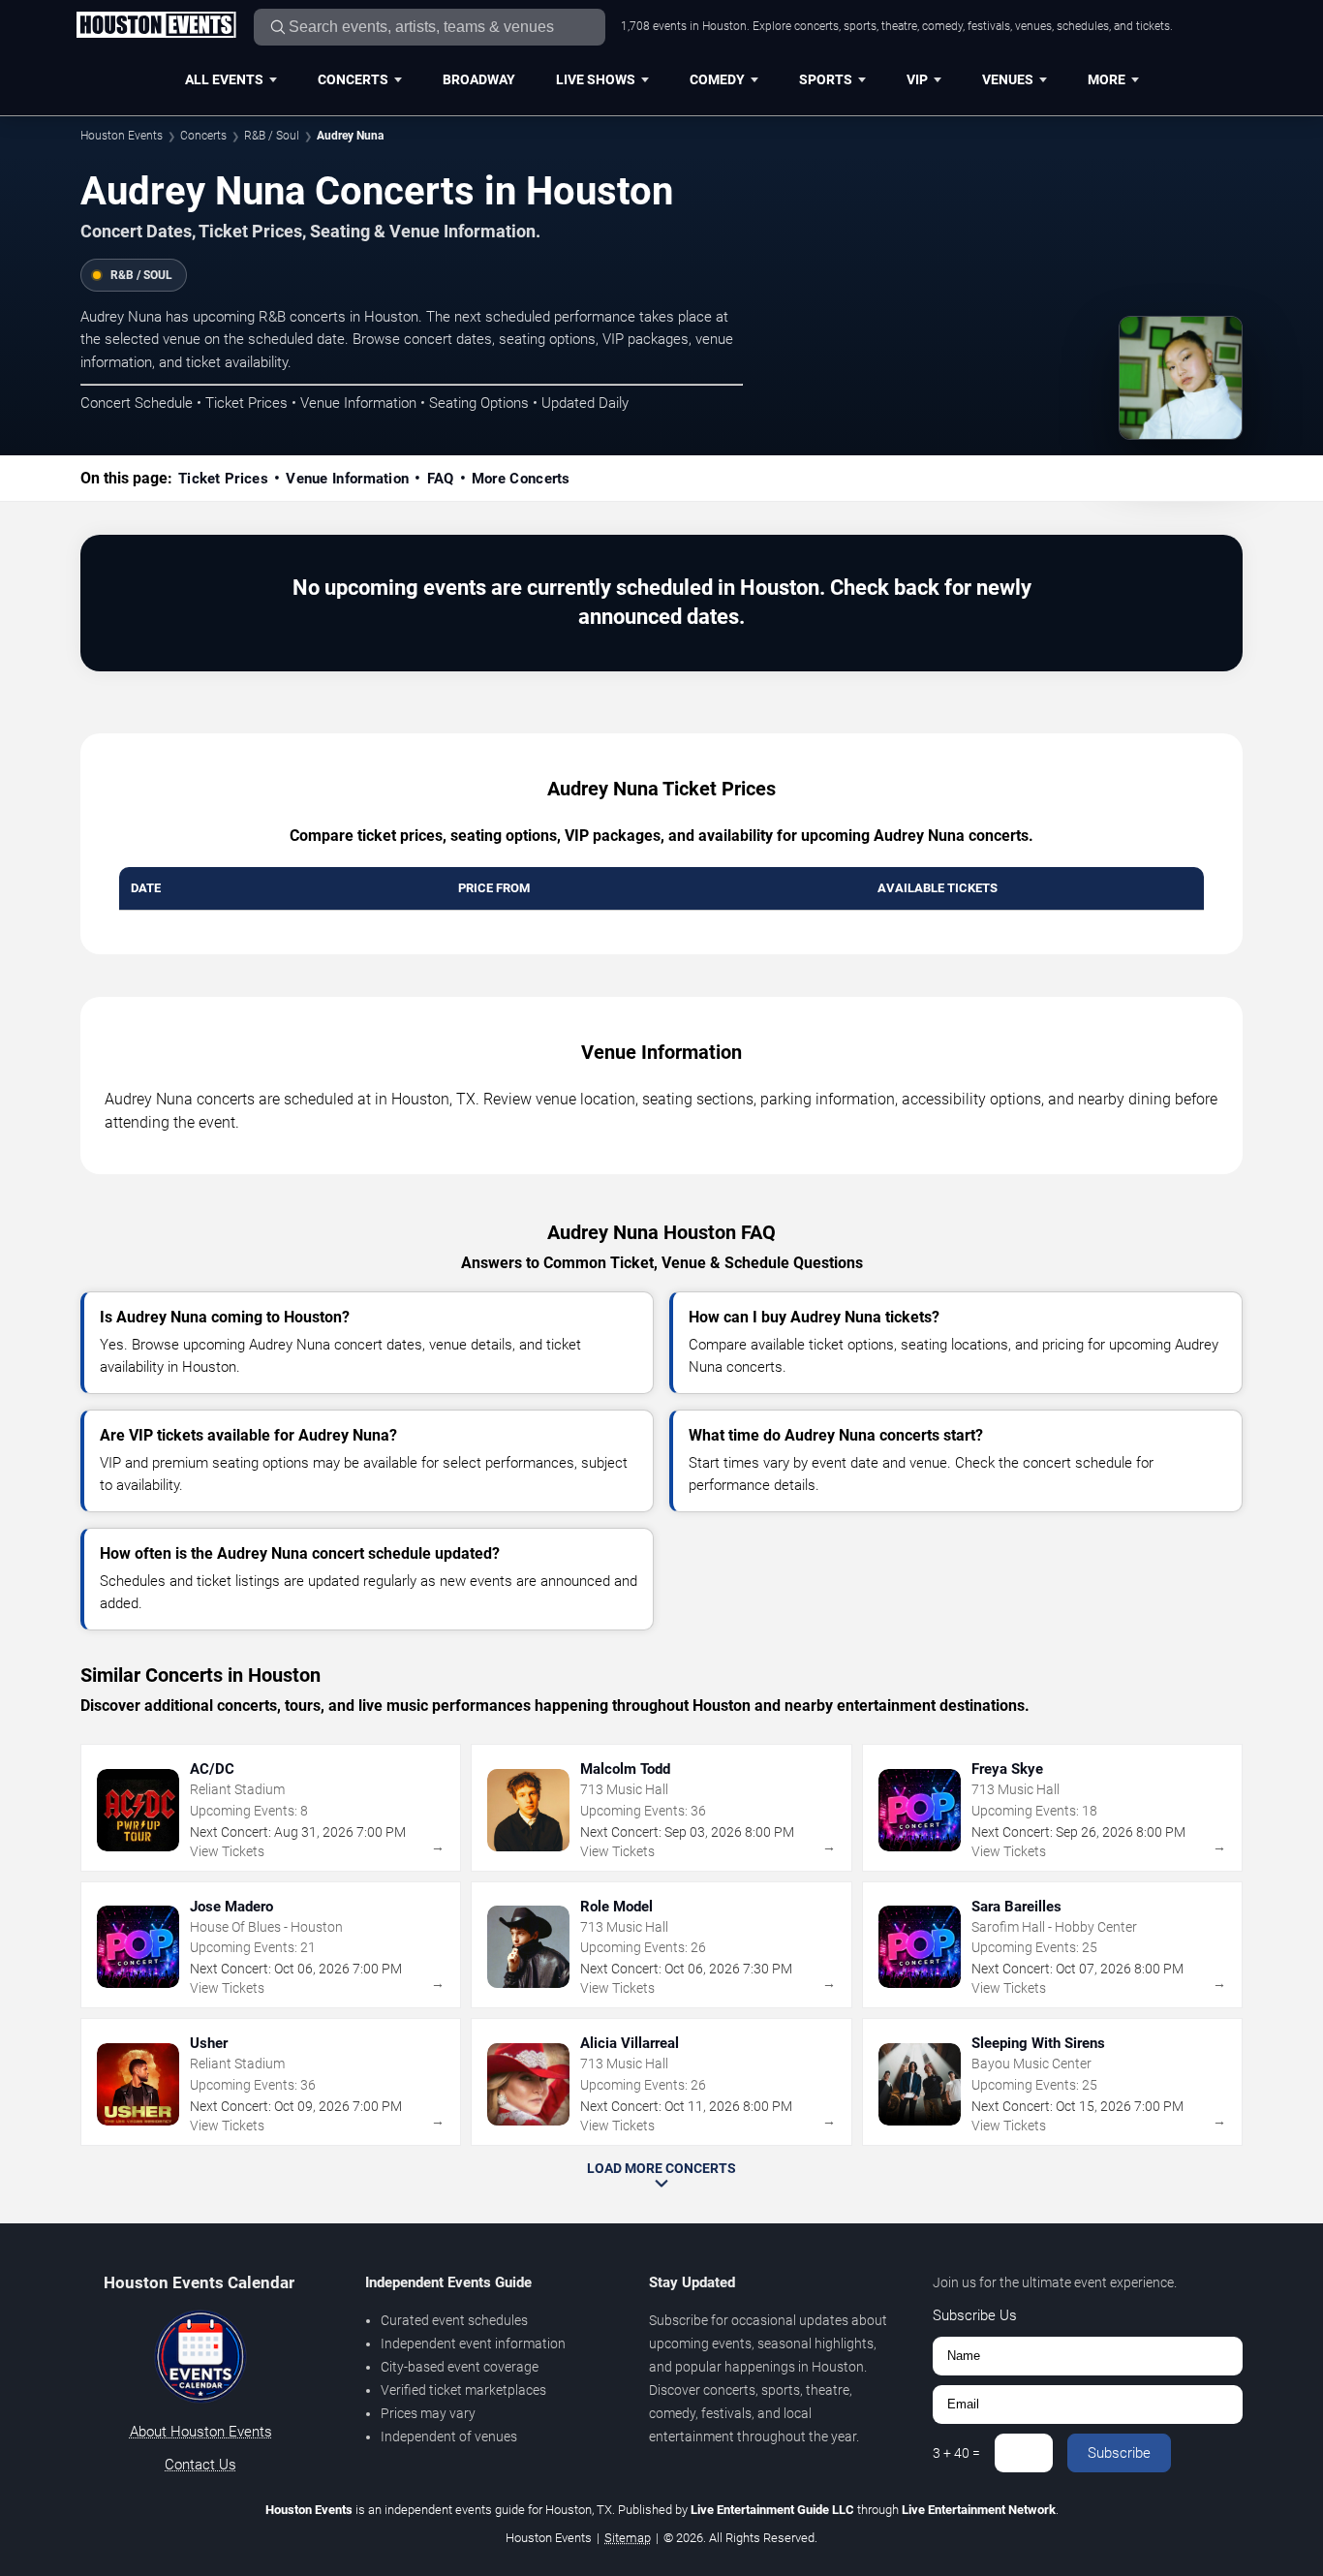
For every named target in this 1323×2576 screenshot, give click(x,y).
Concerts (353, 79)
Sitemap (628, 2538)
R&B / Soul (272, 136)
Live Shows (596, 79)
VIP (917, 79)
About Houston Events (201, 2432)
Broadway (479, 79)
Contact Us (200, 2465)
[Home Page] (156, 26)
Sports (826, 79)
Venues (1008, 79)
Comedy (717, 79)
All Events (224, 79)
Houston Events (122, 136)
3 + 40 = (956, 2453)
